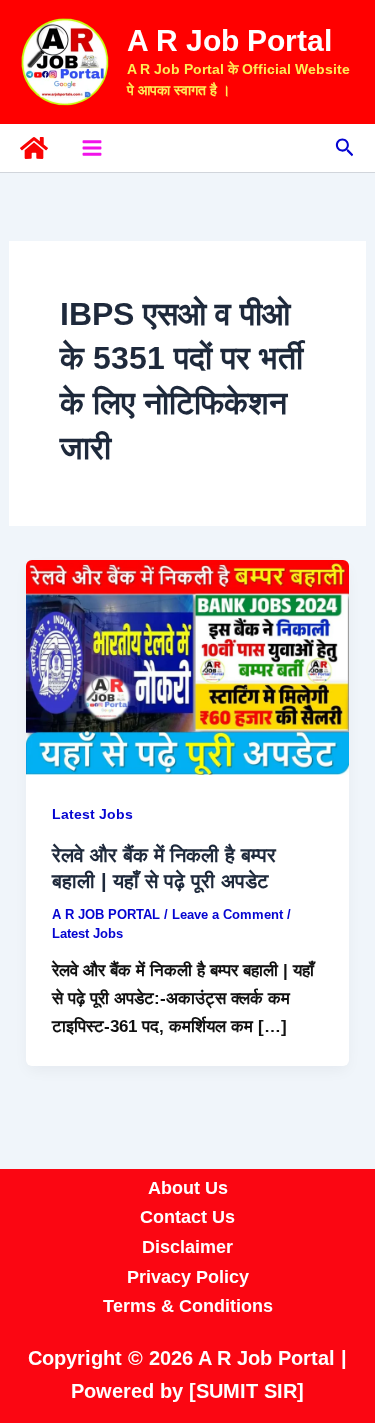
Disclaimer (187, 1247)
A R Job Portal (229, 40)
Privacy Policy (188, 1277)
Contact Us (187, 1217)
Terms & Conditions (188, 1306)
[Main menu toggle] (92, 148)
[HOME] (34, 148)
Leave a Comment (227, 914)
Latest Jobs (92, 814)
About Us (188, 1188)
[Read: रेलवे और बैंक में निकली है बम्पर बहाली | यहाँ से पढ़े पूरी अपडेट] (187, 666)
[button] (345, 148)
